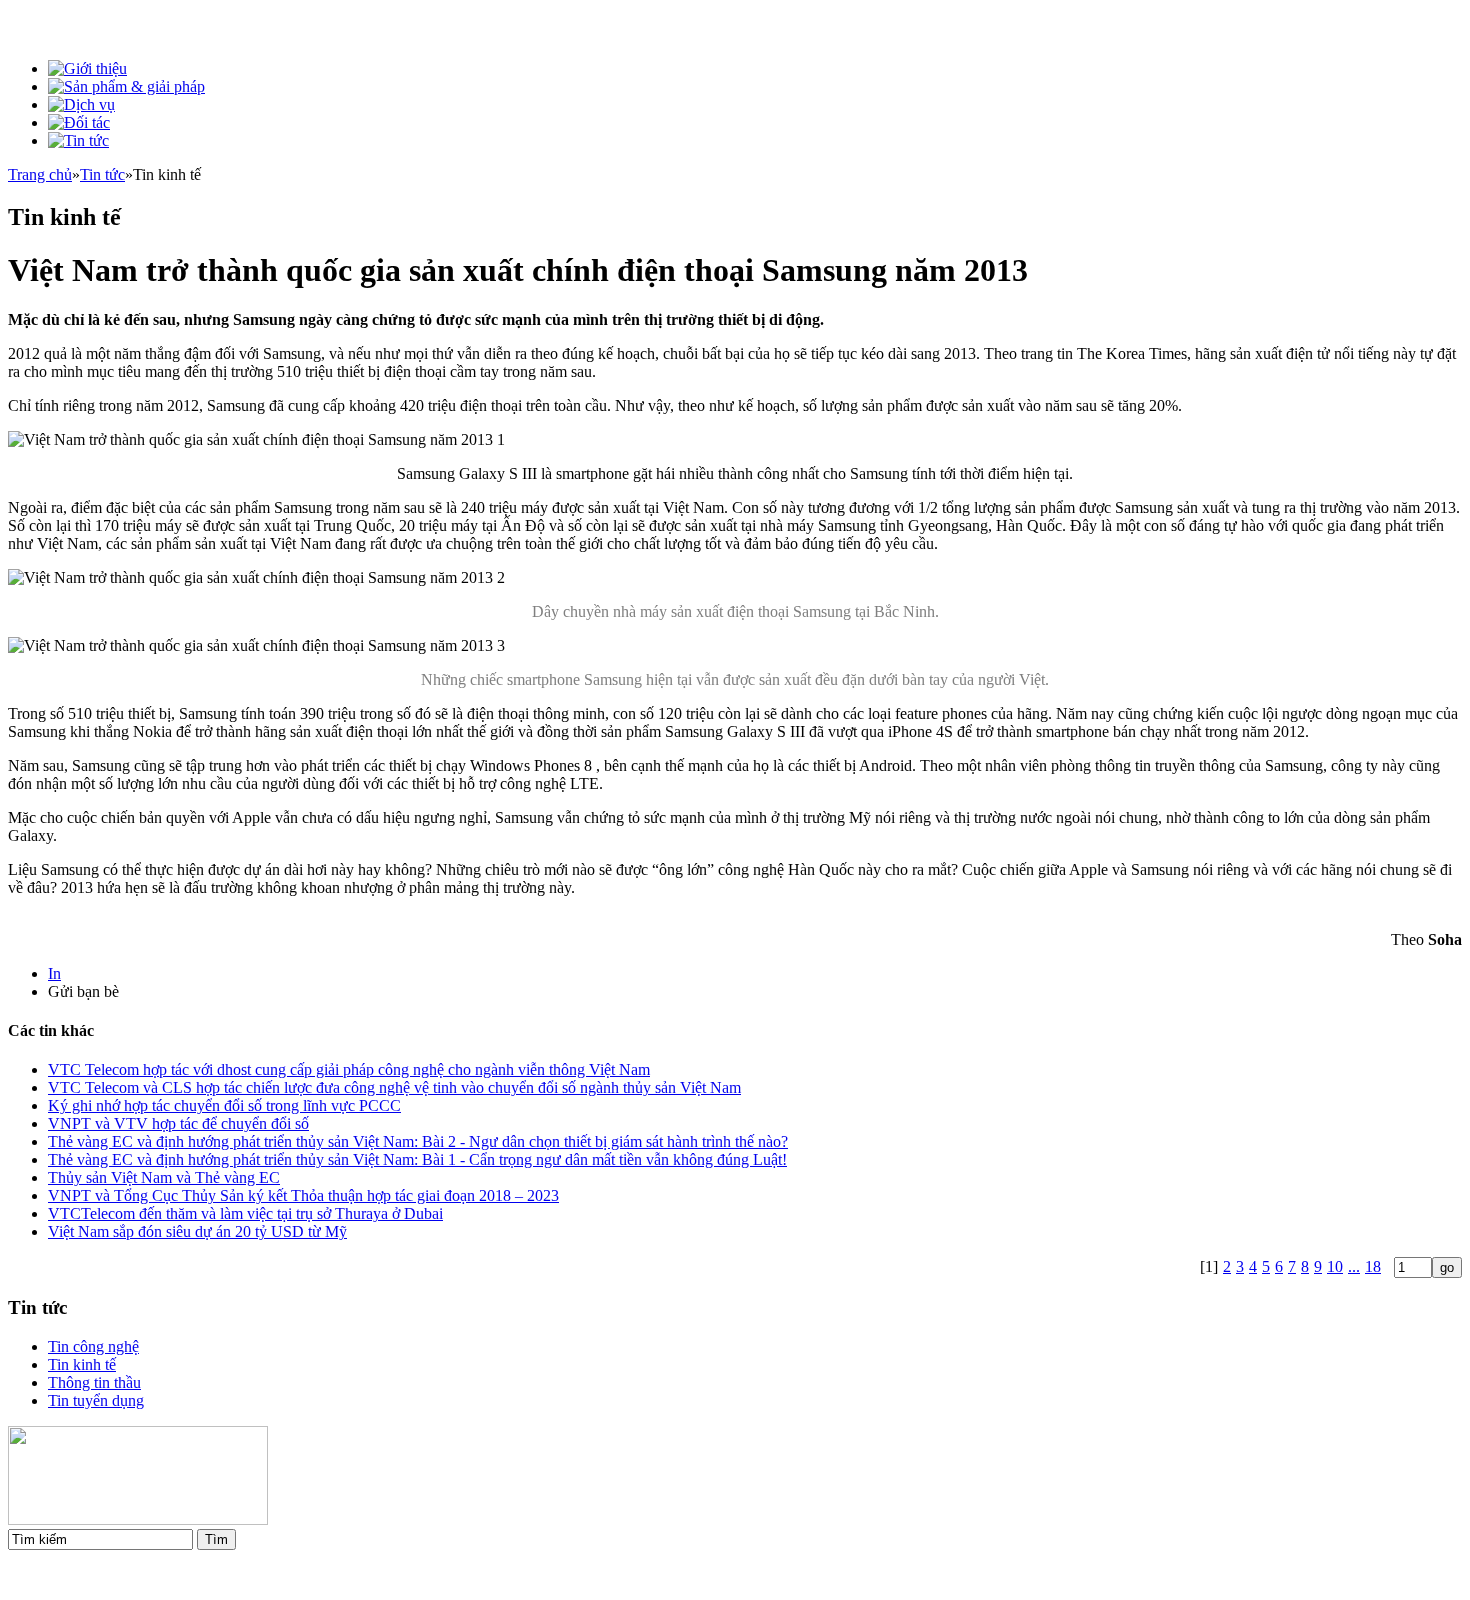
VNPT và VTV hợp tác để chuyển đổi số (178, 1123)
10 (1335, 1266)
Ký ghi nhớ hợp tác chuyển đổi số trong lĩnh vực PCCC (224, 1105)
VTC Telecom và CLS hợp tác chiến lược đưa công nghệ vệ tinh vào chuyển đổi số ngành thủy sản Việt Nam (394, 1087)
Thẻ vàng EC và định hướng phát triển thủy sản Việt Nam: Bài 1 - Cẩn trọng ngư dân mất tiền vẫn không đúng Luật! (417, 1159)
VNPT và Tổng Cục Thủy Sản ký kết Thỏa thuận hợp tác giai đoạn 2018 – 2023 (303, 1195)
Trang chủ (40, 174)
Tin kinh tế (82, 1364)
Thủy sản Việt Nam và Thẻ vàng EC (164, 1177)
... (1354, 1266)
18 (1373, 1266)
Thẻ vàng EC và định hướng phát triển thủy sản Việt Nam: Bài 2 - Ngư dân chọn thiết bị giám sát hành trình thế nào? (418, 1141)
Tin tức (102, 174)
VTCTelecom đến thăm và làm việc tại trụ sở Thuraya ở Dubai (245, 1213)
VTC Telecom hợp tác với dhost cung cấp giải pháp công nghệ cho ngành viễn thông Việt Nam (349, 1069)
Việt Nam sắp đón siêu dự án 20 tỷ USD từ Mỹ (197, 1231)
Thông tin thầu (94, 1382)
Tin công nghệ (93, 1346)
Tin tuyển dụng (96, 1400)
